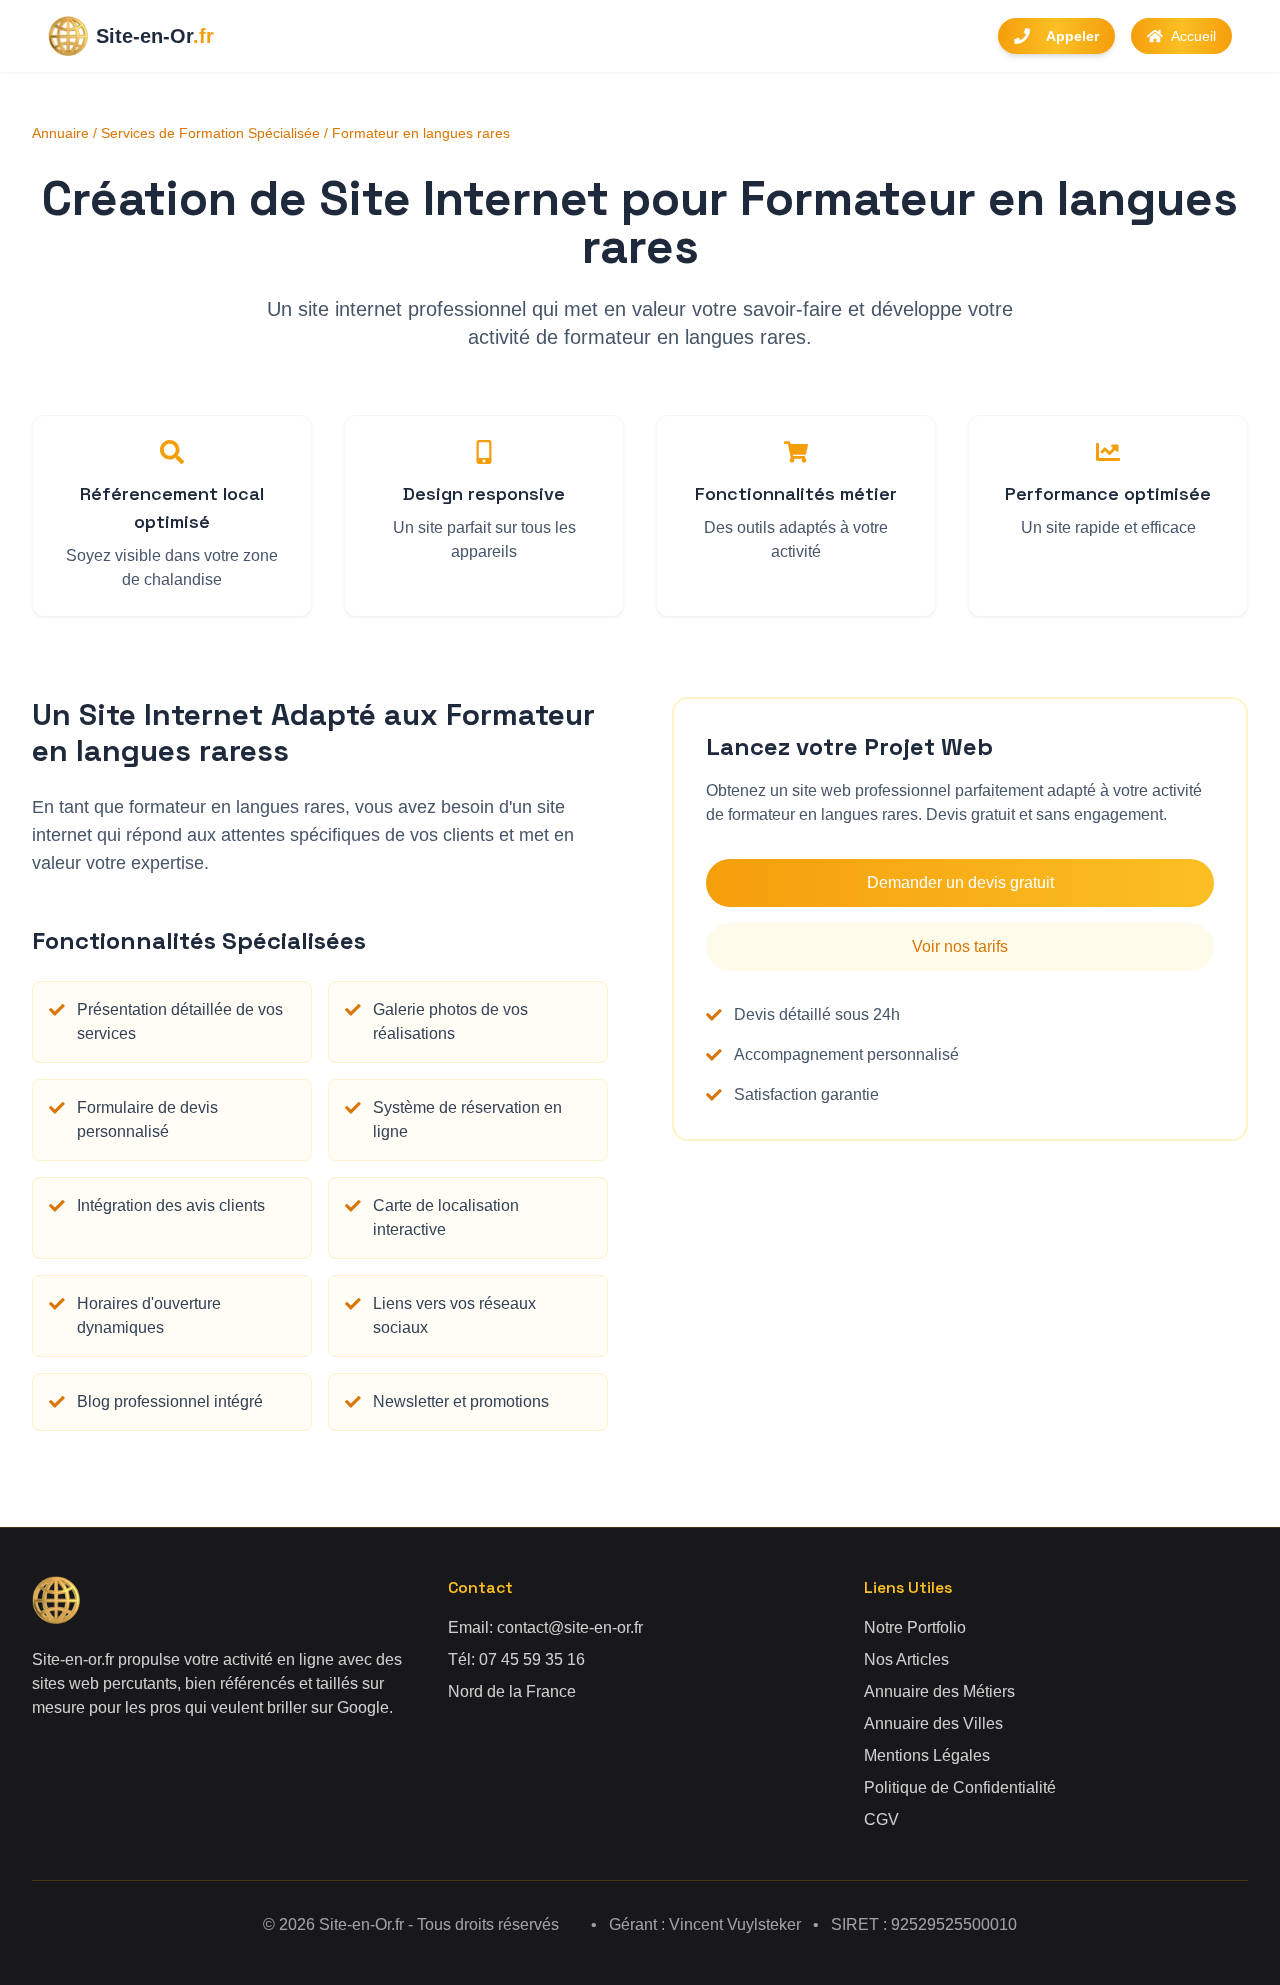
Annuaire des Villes (933, 1723)
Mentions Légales (927, 1755)
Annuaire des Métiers (939, 1691)
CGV (881, 1819)
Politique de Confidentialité (960, 1787)
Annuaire (60, 133)
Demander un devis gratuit (960, 882)
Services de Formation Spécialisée (210, 133)
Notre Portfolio (915, 1627)
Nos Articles (906, 1659)
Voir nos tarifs (960, 946)
